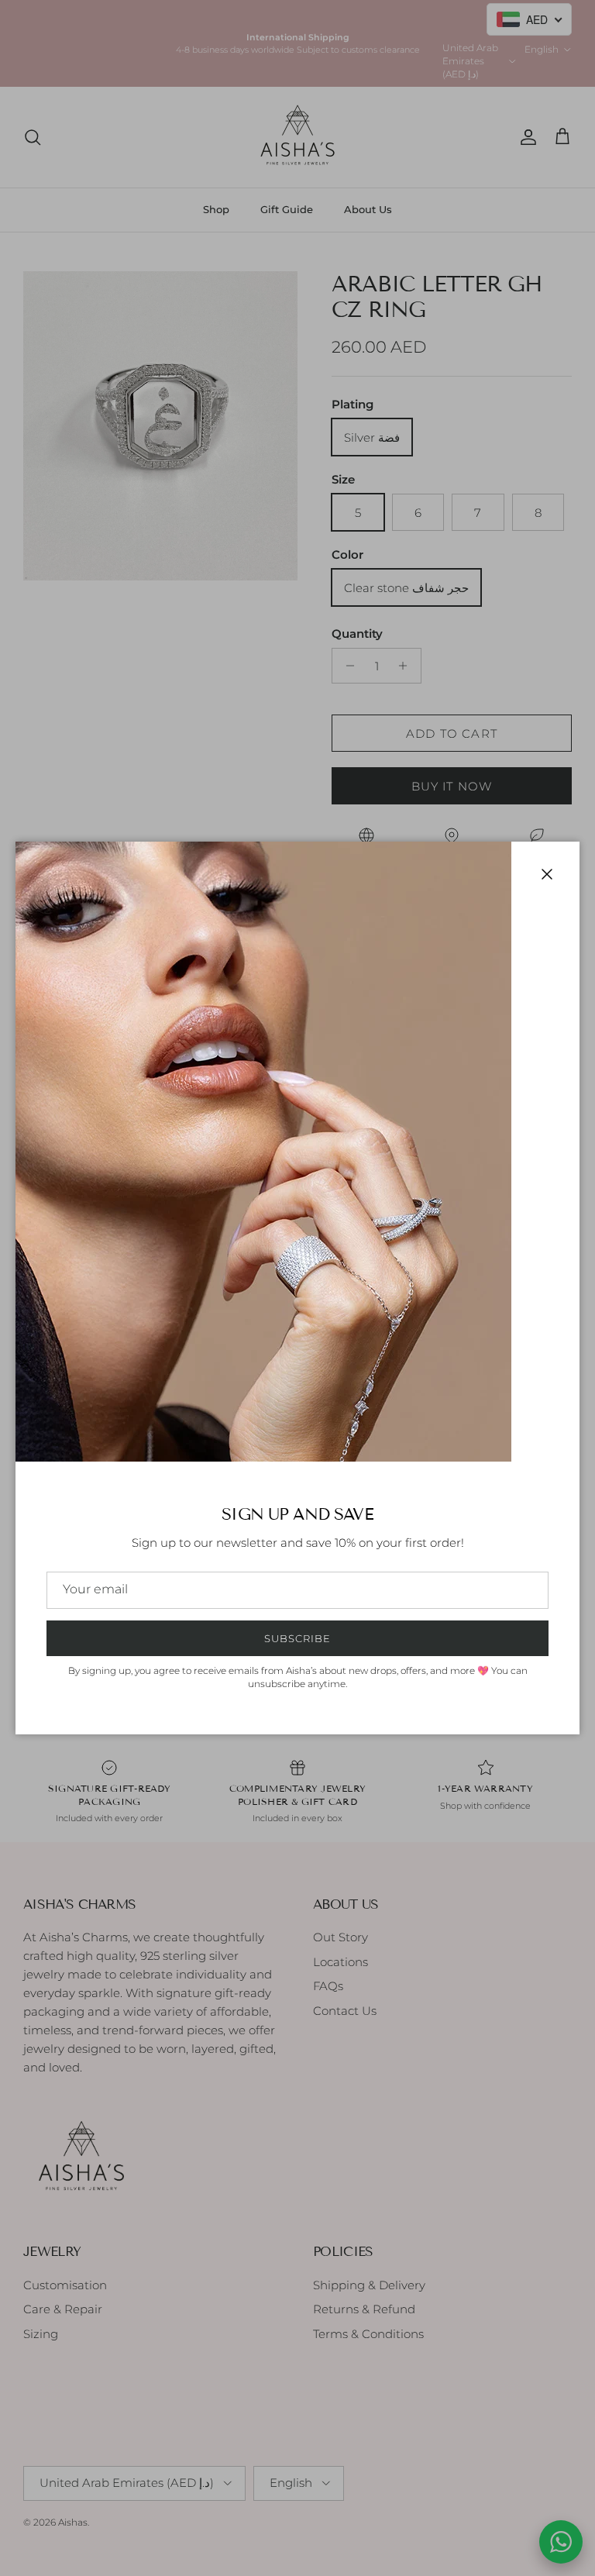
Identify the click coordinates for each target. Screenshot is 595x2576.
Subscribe (297, 1638)
